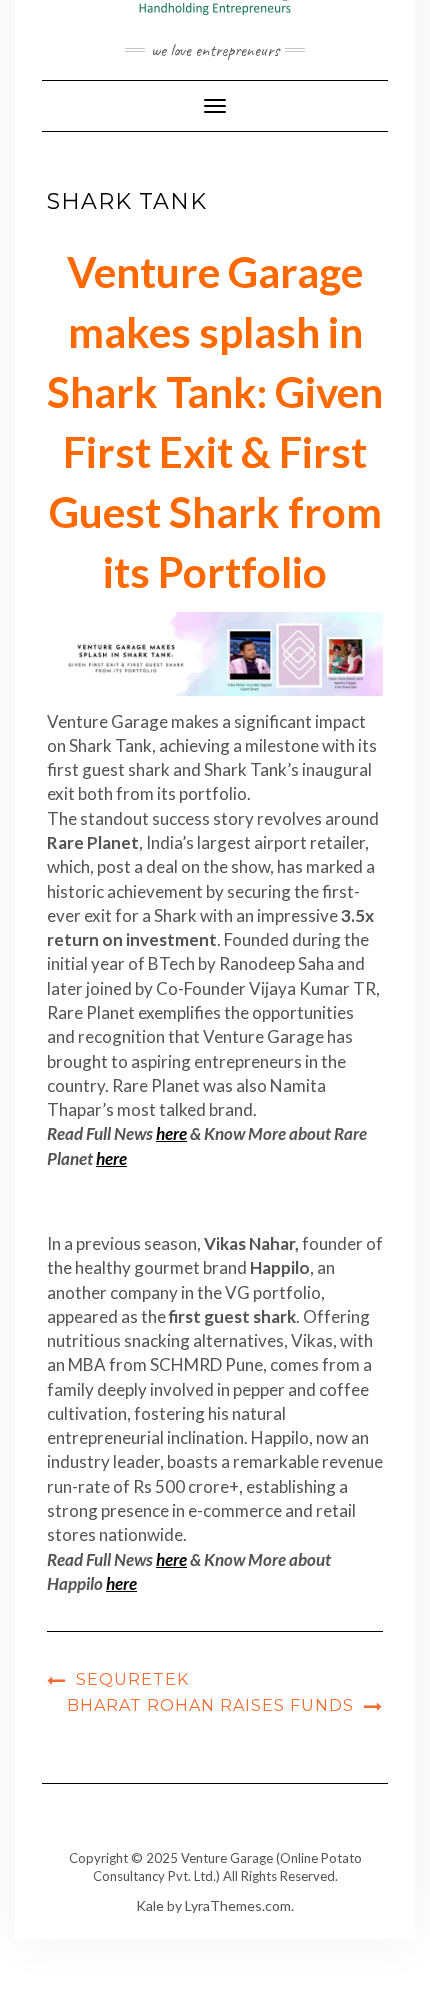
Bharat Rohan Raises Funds (210, 1705)
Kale (150, 1905)
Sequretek (132, 1679)
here (171, 1133)
